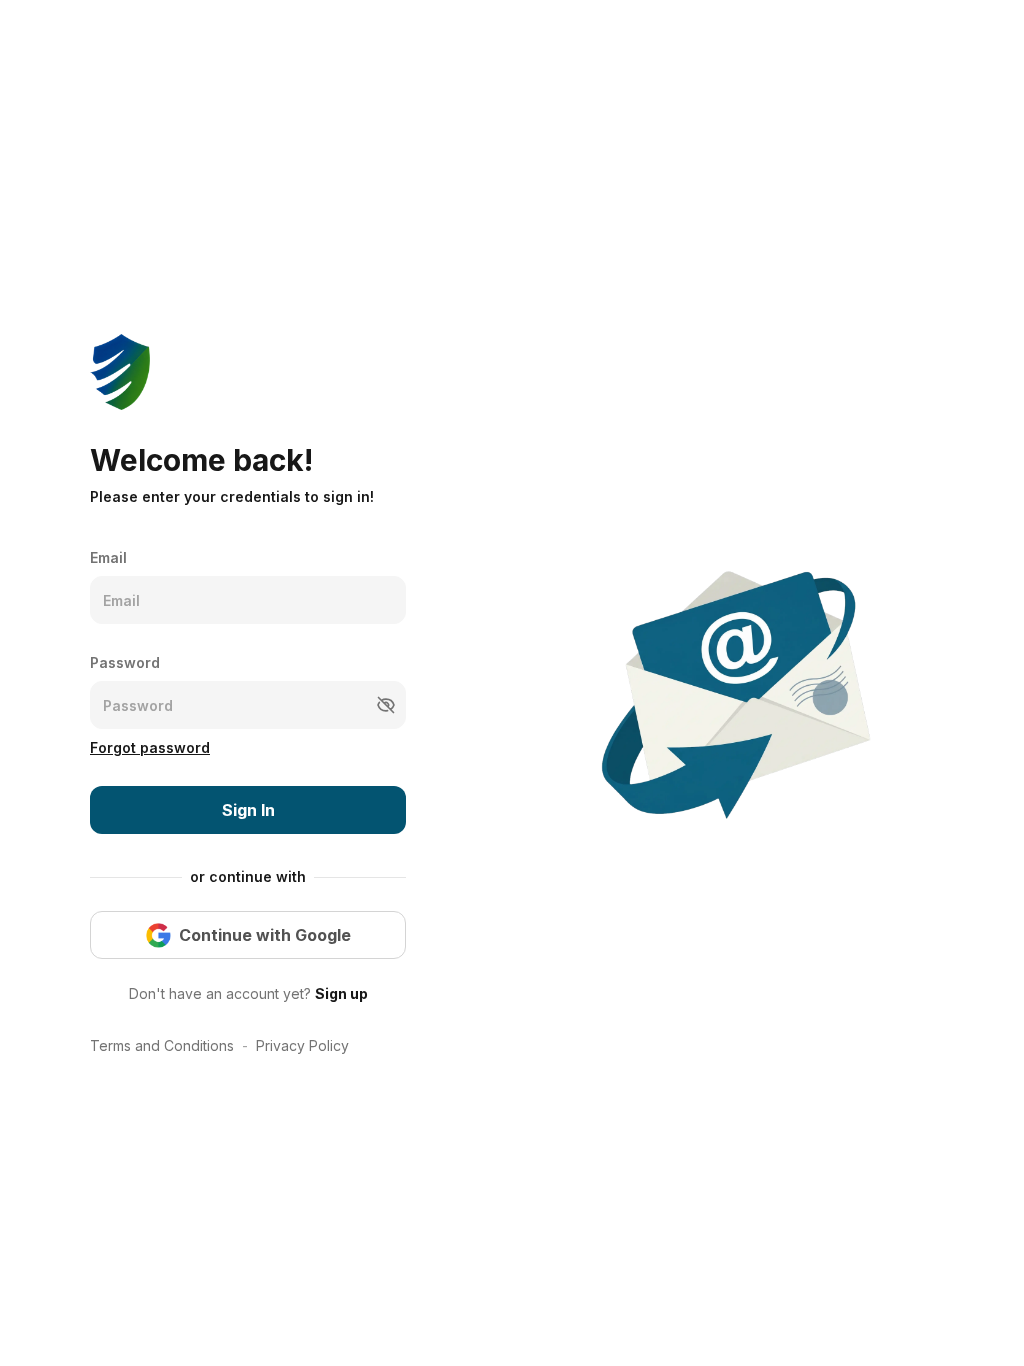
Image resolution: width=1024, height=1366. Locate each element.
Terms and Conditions (162, 1045)
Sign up (341, 993)
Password (125, 662)
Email (108, 557)
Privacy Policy (302, 1045)
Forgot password (150, 747)
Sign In (248, 810)
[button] (386, 705)
